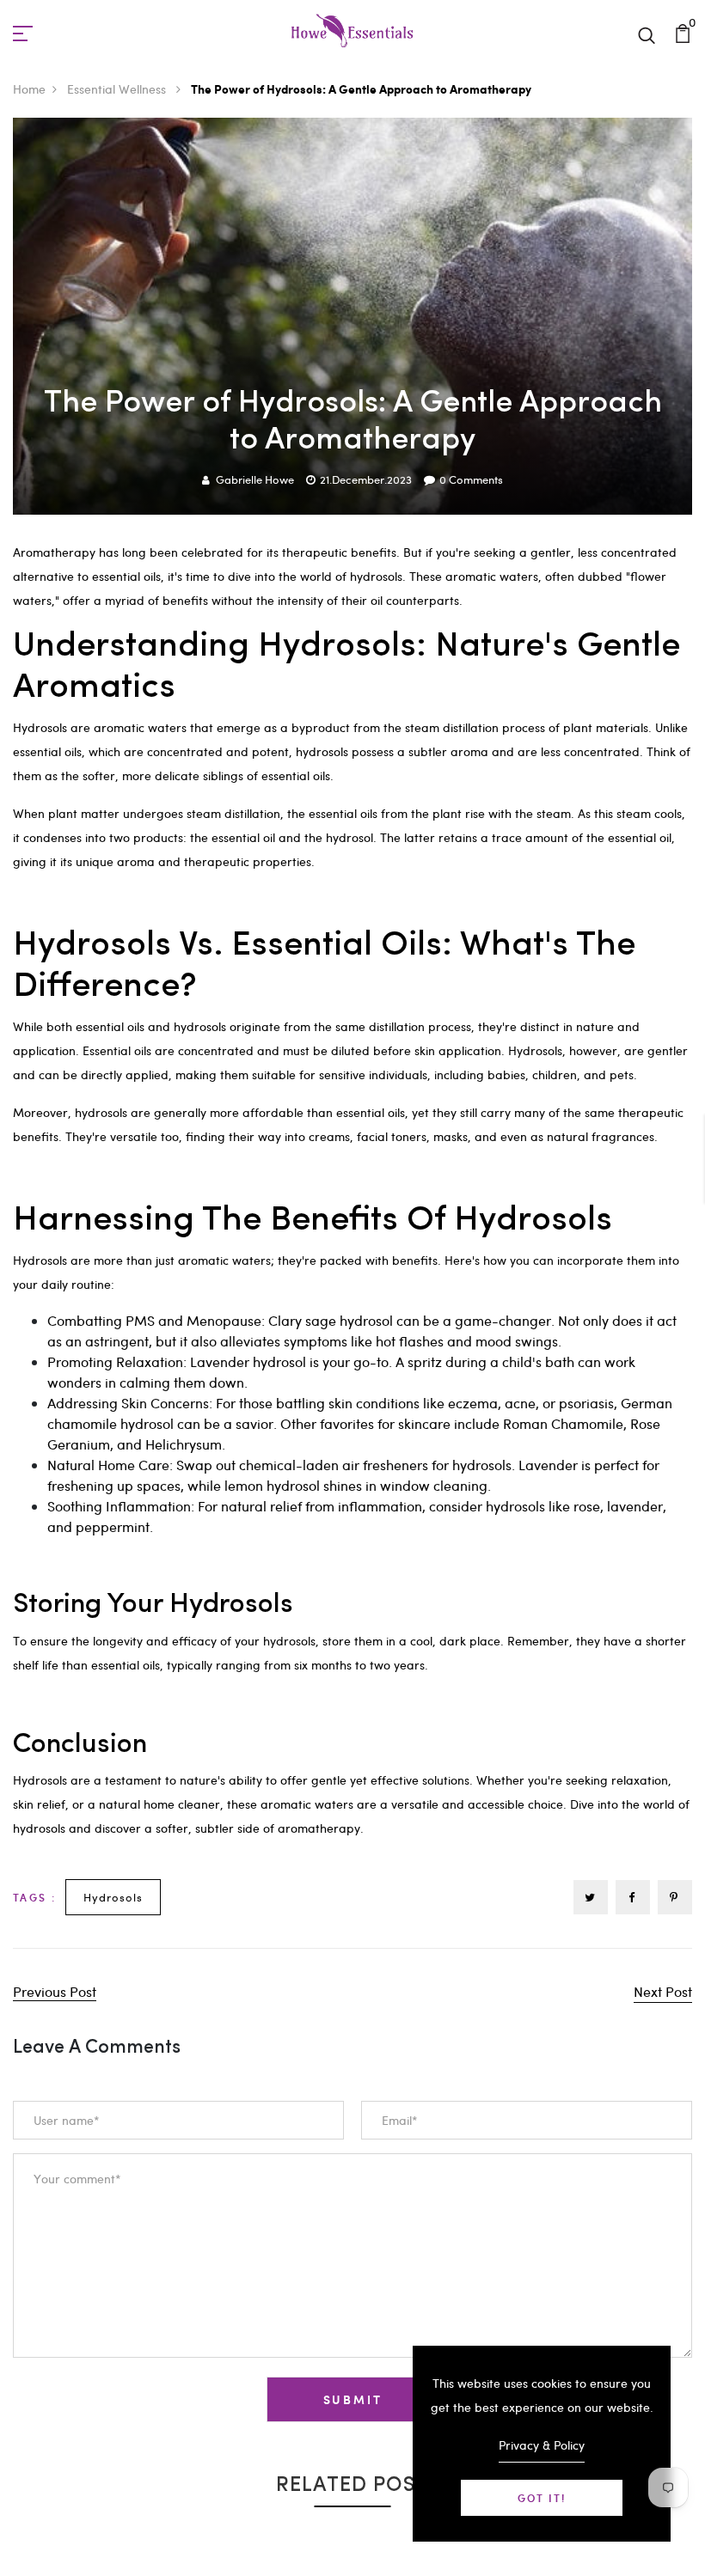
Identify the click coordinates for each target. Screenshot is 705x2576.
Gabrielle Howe (255, 479)
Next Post (663, 1991)
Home (29, 89)
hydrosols (113, 1897)
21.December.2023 (366, 479)
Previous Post (55, 1991)
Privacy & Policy (542, 2445)
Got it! (542, 2498)
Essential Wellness (118, 89)
